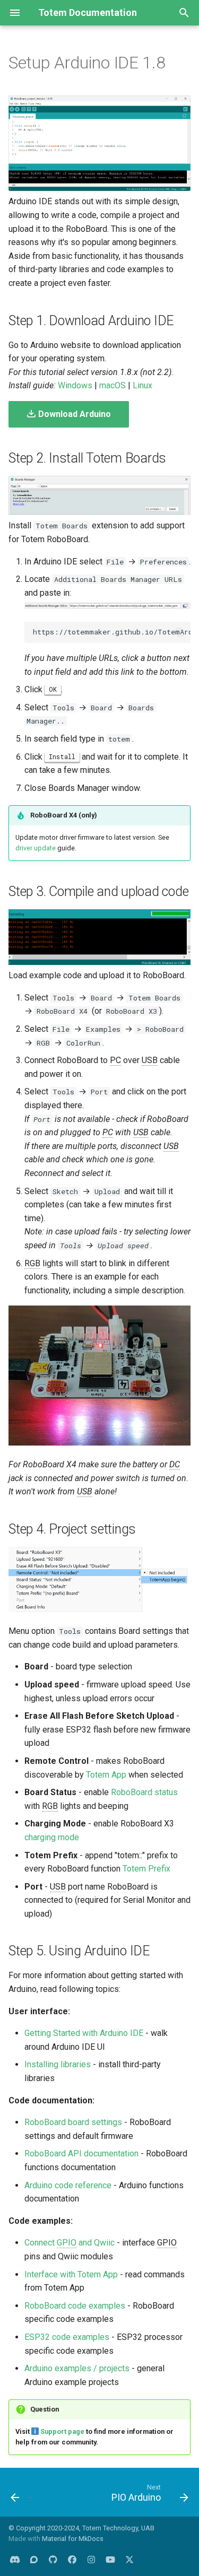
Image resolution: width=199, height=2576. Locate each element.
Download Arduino (73, 414)
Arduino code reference (68, 2185)
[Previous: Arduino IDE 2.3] (15, 2495)
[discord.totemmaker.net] (15, 2559)
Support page (62, 2431)
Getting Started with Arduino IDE (84, 2033)
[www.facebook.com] (72, 2559)
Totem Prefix (146, 1869)
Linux (142, 385)
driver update (36, 848)
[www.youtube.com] (110, 2559)
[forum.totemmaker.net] (34, 2559)
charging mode (52, 1837)
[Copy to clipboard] (180, 632)
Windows (75, 385)
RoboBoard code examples (75, 2306)
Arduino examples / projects (77, 2368)
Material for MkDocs (73, 2539)
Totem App (106, 1775)
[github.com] (53, 2559)
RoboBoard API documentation (81, 2153)
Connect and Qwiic (70, 2243)
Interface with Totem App (71, 2274)
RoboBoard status (144, 1792)
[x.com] (129, 2559)
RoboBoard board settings (73, 2122)
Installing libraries (58, 2064)
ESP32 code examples (67, 2337)
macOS (113, 385)
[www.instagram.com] (91, 2559)
